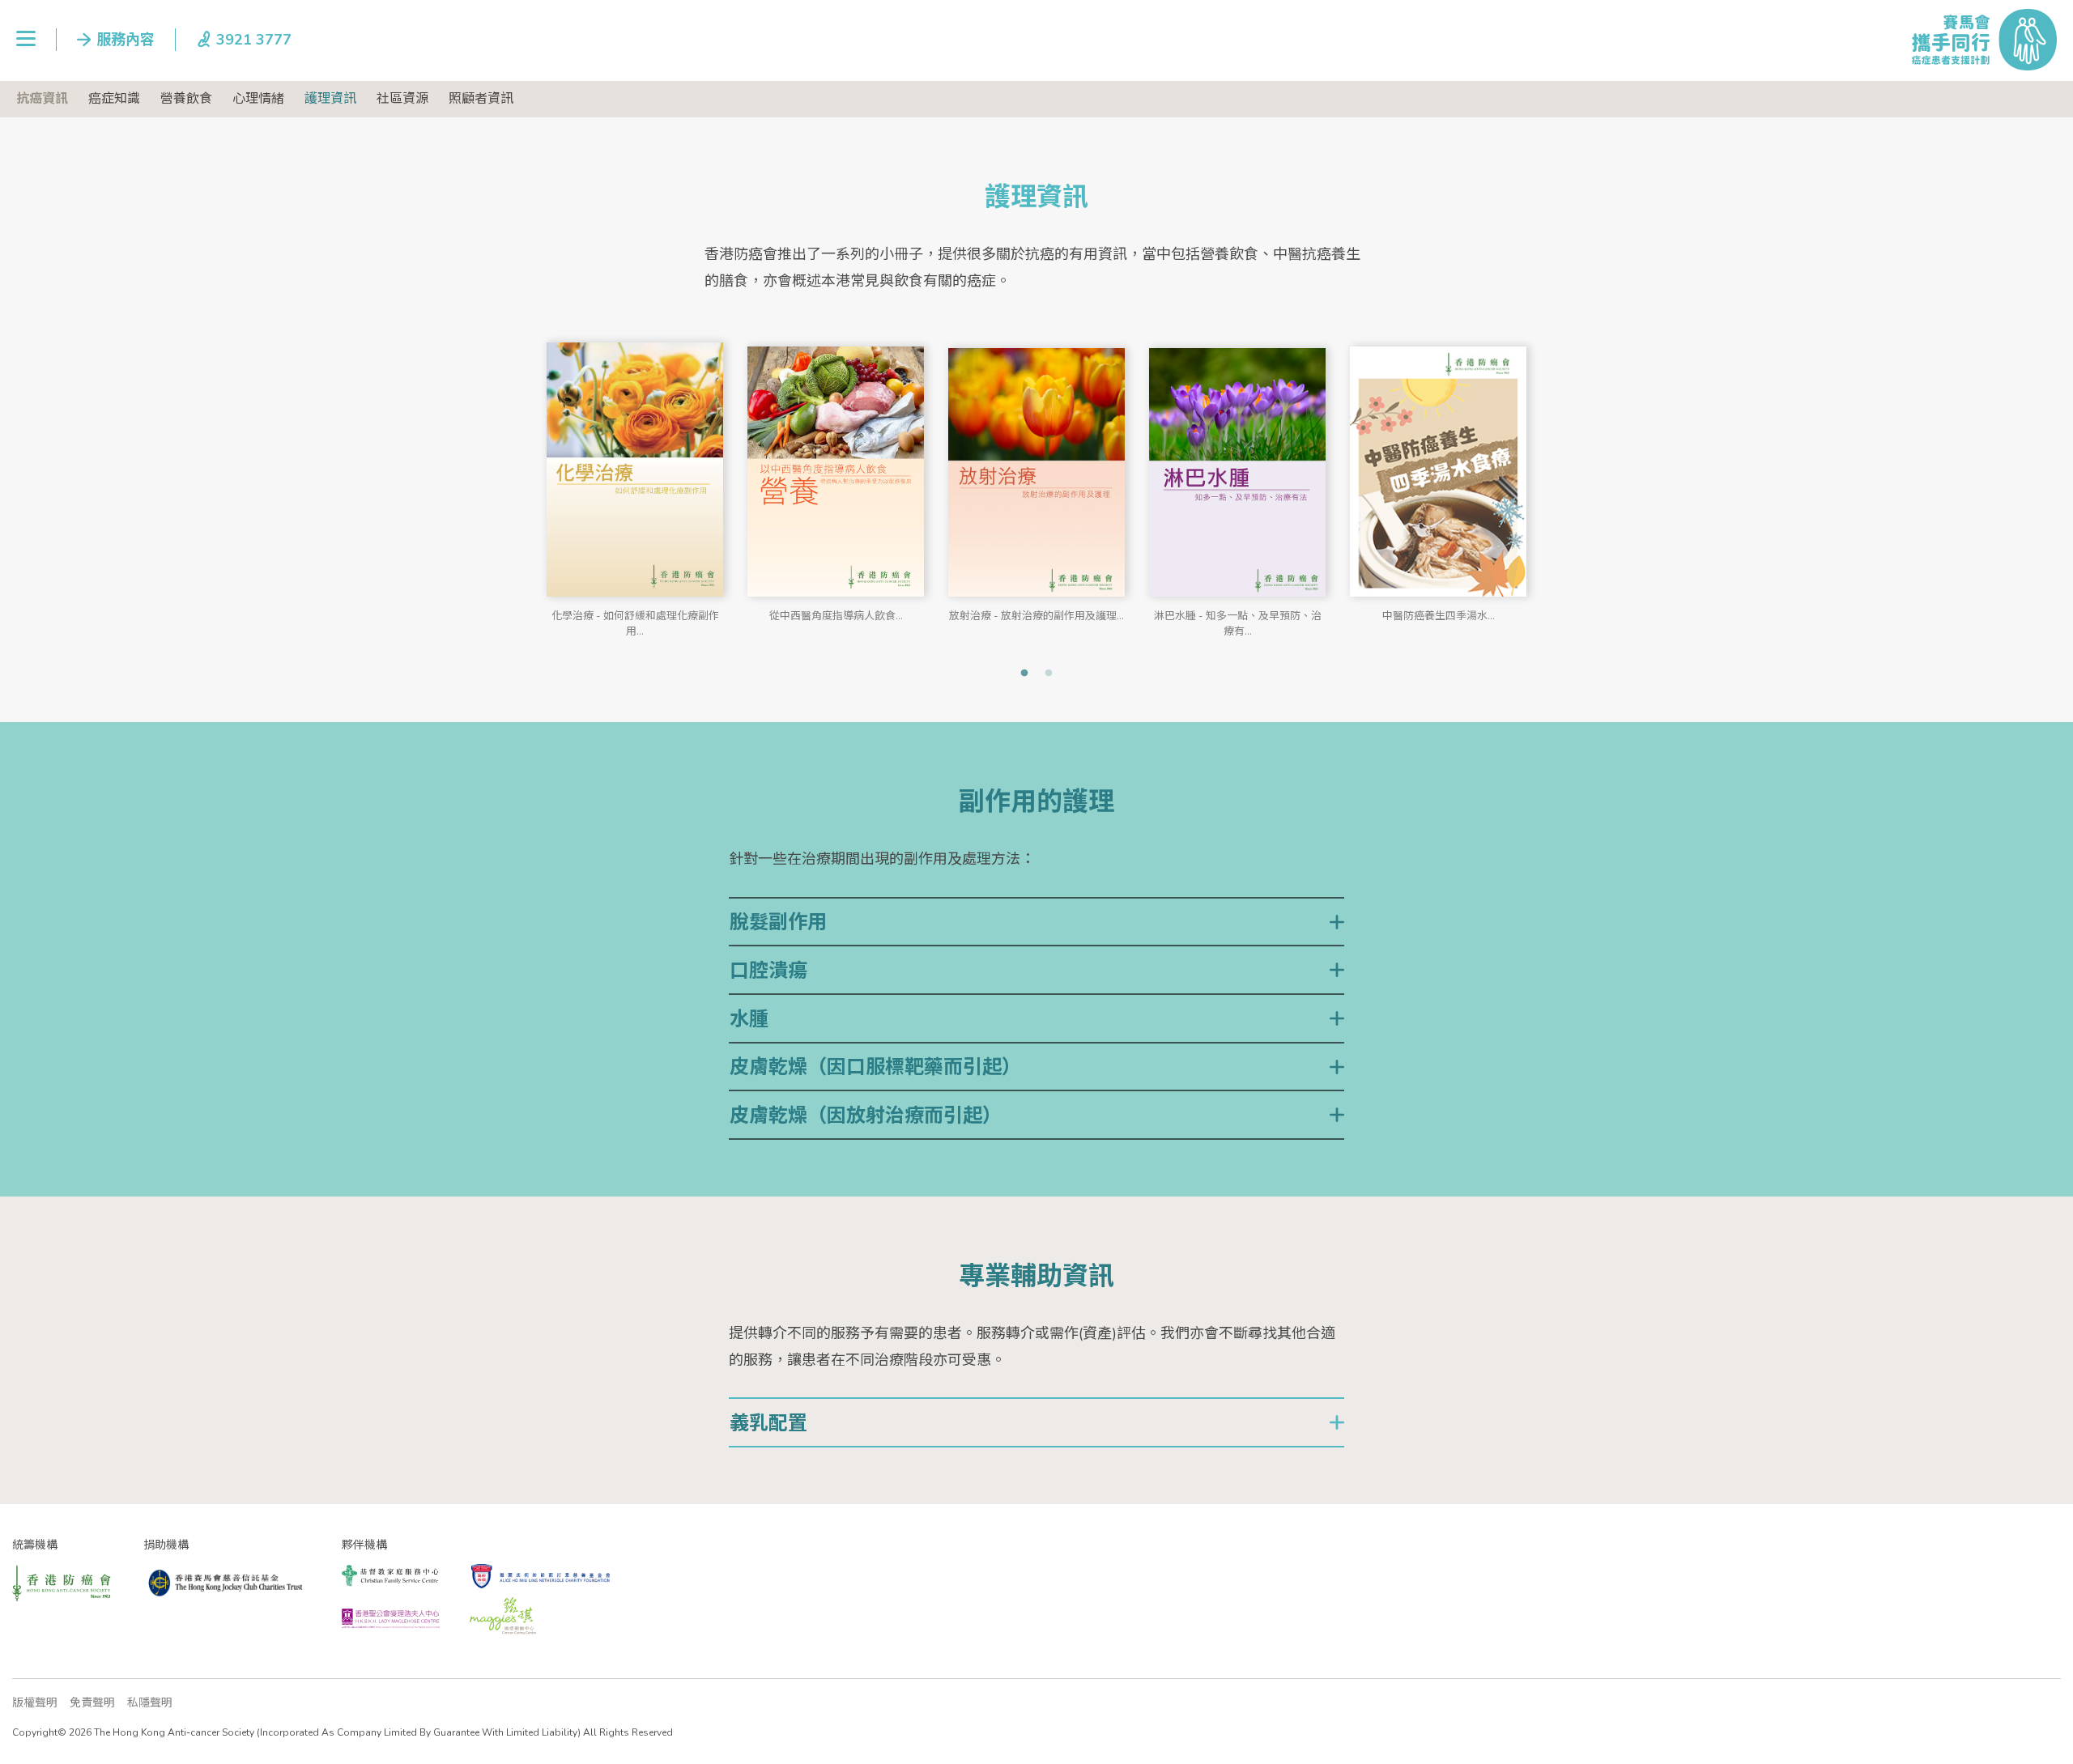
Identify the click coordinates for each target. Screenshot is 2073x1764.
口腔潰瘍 (768, 971)
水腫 (749, 1019)
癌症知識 (114, 99)
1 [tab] (1024, 674)
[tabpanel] (635, 480)
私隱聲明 (150, 1703)
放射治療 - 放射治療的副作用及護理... (1036, 616)
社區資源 (402, 99)
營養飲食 (186, 99)
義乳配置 (768, 1423)
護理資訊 (330, 99)
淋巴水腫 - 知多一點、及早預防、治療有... (1238, 621)
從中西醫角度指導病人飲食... (836, 616)
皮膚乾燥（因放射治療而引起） (866, 1116)
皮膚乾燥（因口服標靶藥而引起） (875, 1067)
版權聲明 (35, 1703)
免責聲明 (92, 1703)
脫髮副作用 (778, 922)
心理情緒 (258, 99)
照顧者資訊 (481, 99)
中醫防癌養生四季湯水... (1439, 616)
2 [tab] (1049, 674)
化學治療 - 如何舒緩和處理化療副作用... (635, 621)
